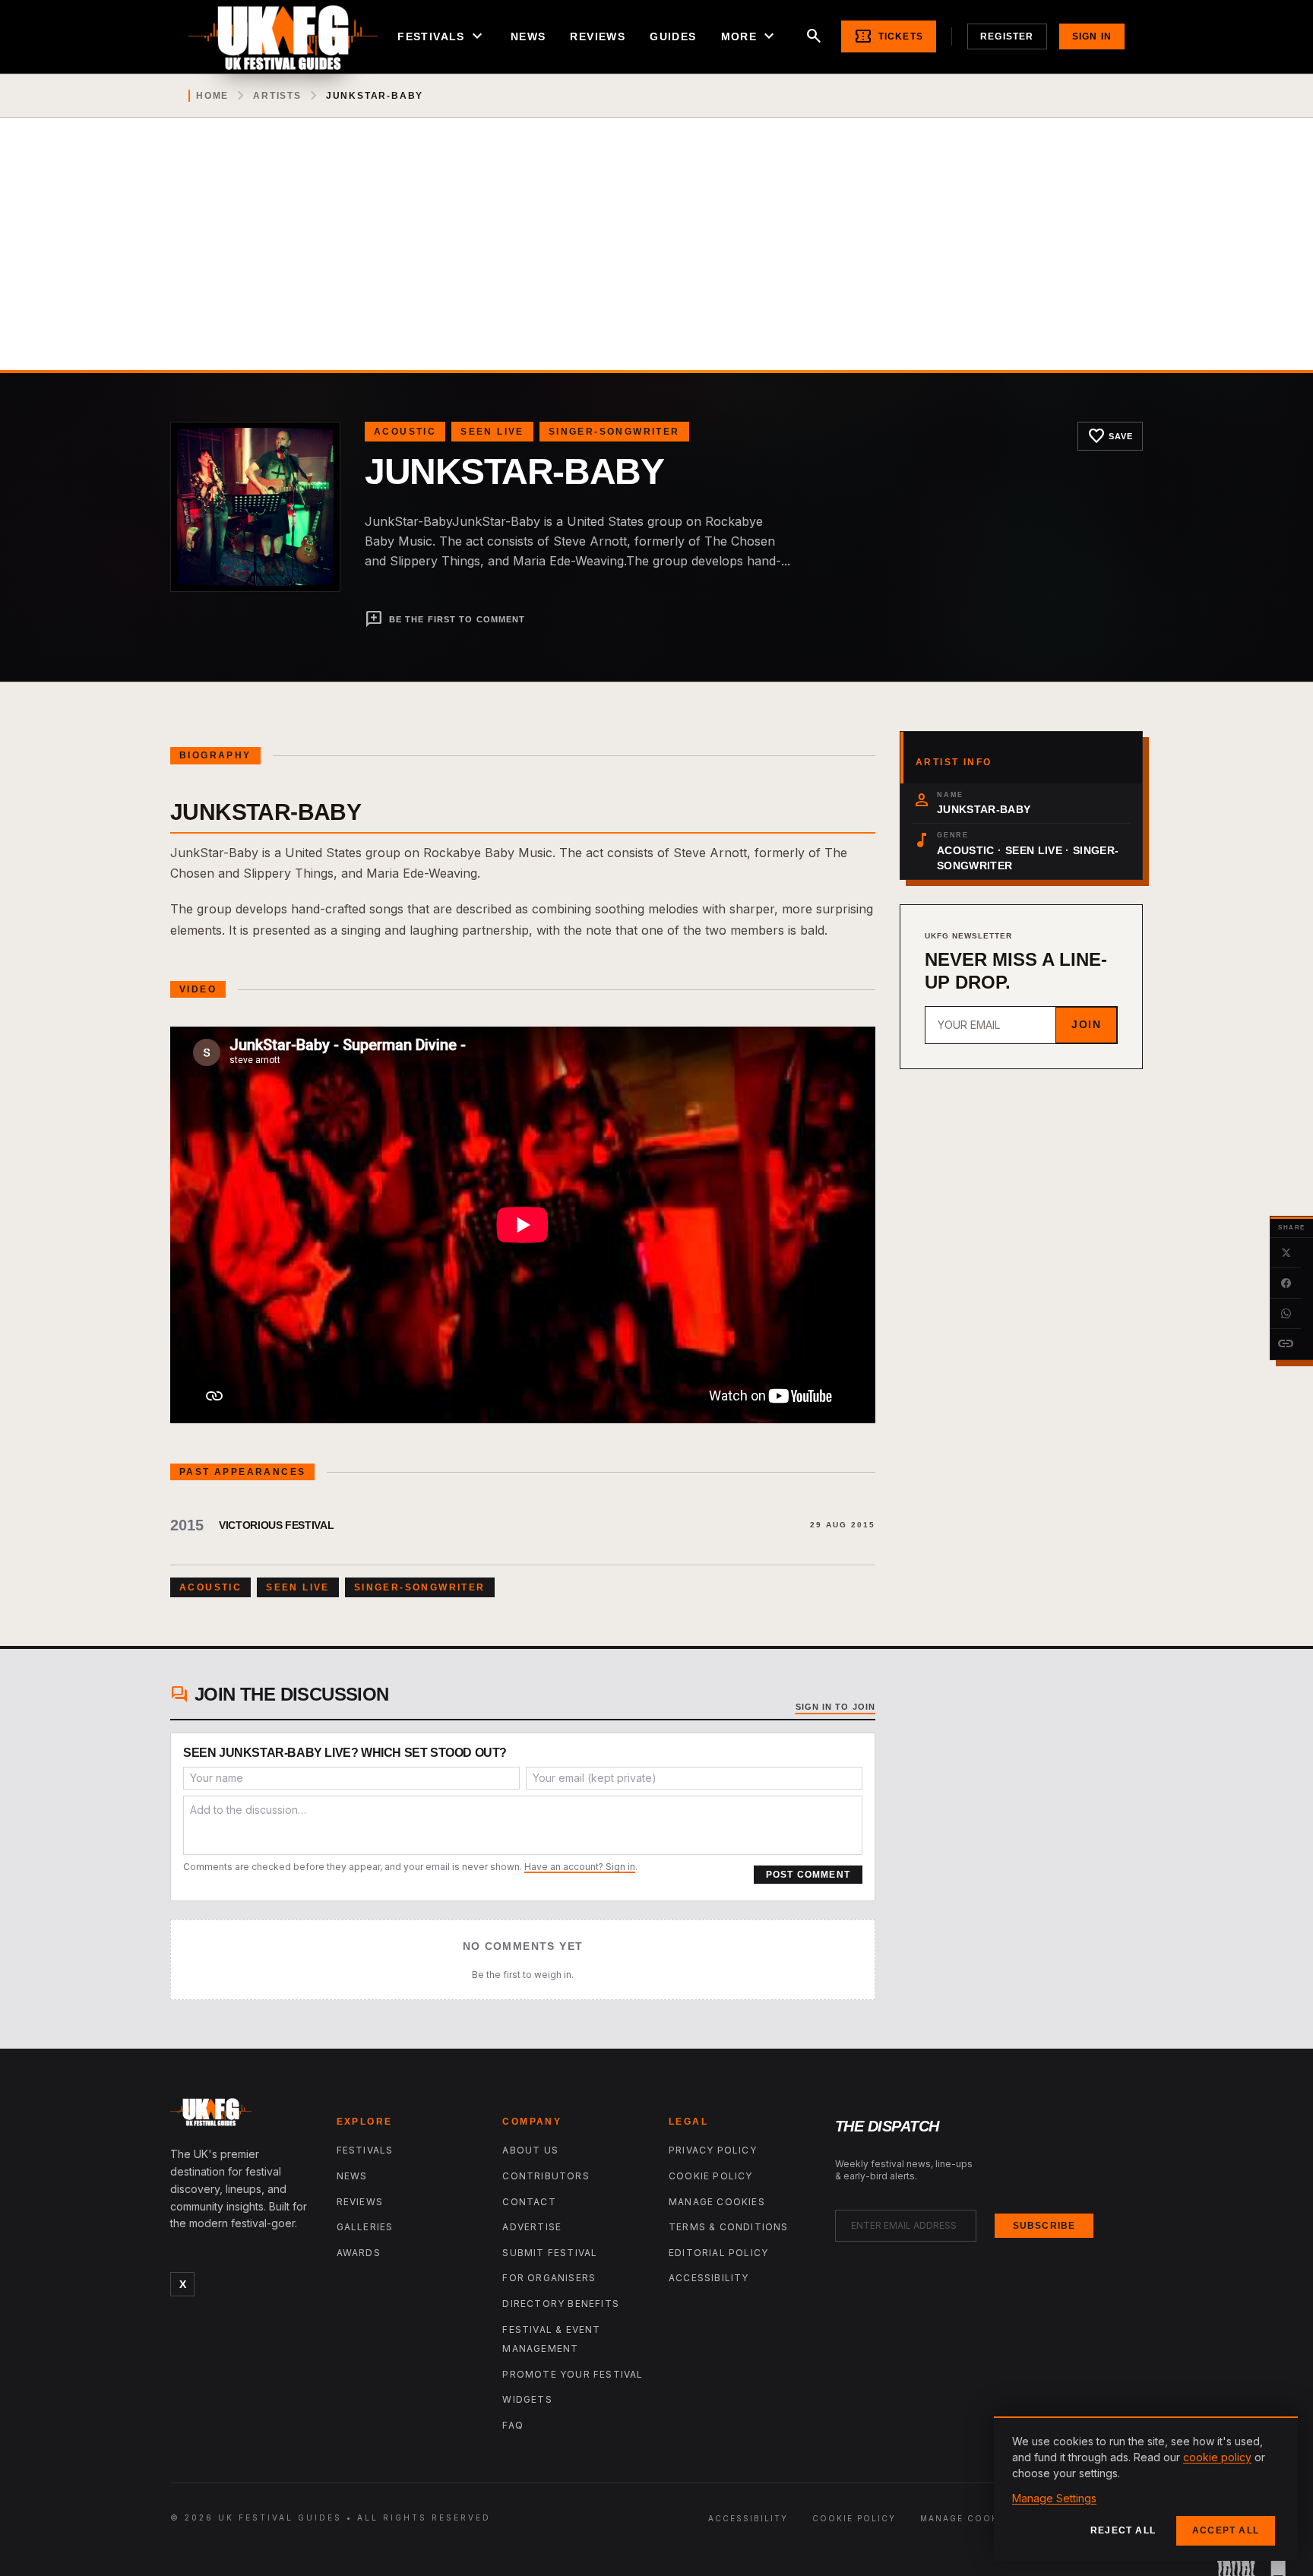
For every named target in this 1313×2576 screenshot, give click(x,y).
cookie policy (1217, 2457)
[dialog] (1146, 2489)
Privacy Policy (713, 2150)
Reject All (1123, 2530)
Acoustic (405, 432)
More (750, 36)
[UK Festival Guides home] (241, 2116)
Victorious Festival (276, 1525)
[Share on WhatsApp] (1286, 1314)
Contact (529, 2202)
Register (1007, 36)
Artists (277, 96)
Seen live (492, 432)
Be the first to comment (445, 619)
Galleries (365, 2227)
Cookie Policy (711, 2176)
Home (212, 96)
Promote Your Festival (573, 2374)
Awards (359, 2253)
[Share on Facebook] (1286, 1283)
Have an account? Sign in (580, 1867)
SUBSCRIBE (1044, 2226)
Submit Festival (550, 2253)
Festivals (442, 36)
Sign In (1092, 36)
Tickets (889, 36)
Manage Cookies (717, 2202)
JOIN (1086, 1024)
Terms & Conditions (729, 2227)
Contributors (546, 2176)
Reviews (598, 36)
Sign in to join (836, 1707)
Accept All (1226, 2530)
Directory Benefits (561, 2304)
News (528, 36)
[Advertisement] (656, 256)
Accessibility (709, 2278)
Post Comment (808, 1875)
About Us (530, 2150)
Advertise (532, 2227)
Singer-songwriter (614, 432)
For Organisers (549, 2278)
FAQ (513, 2425)
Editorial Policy (718, 2253)
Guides (673, 36)
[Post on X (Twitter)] (1286, 1253)
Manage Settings (1054, 2498)
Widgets (527, 2399)
